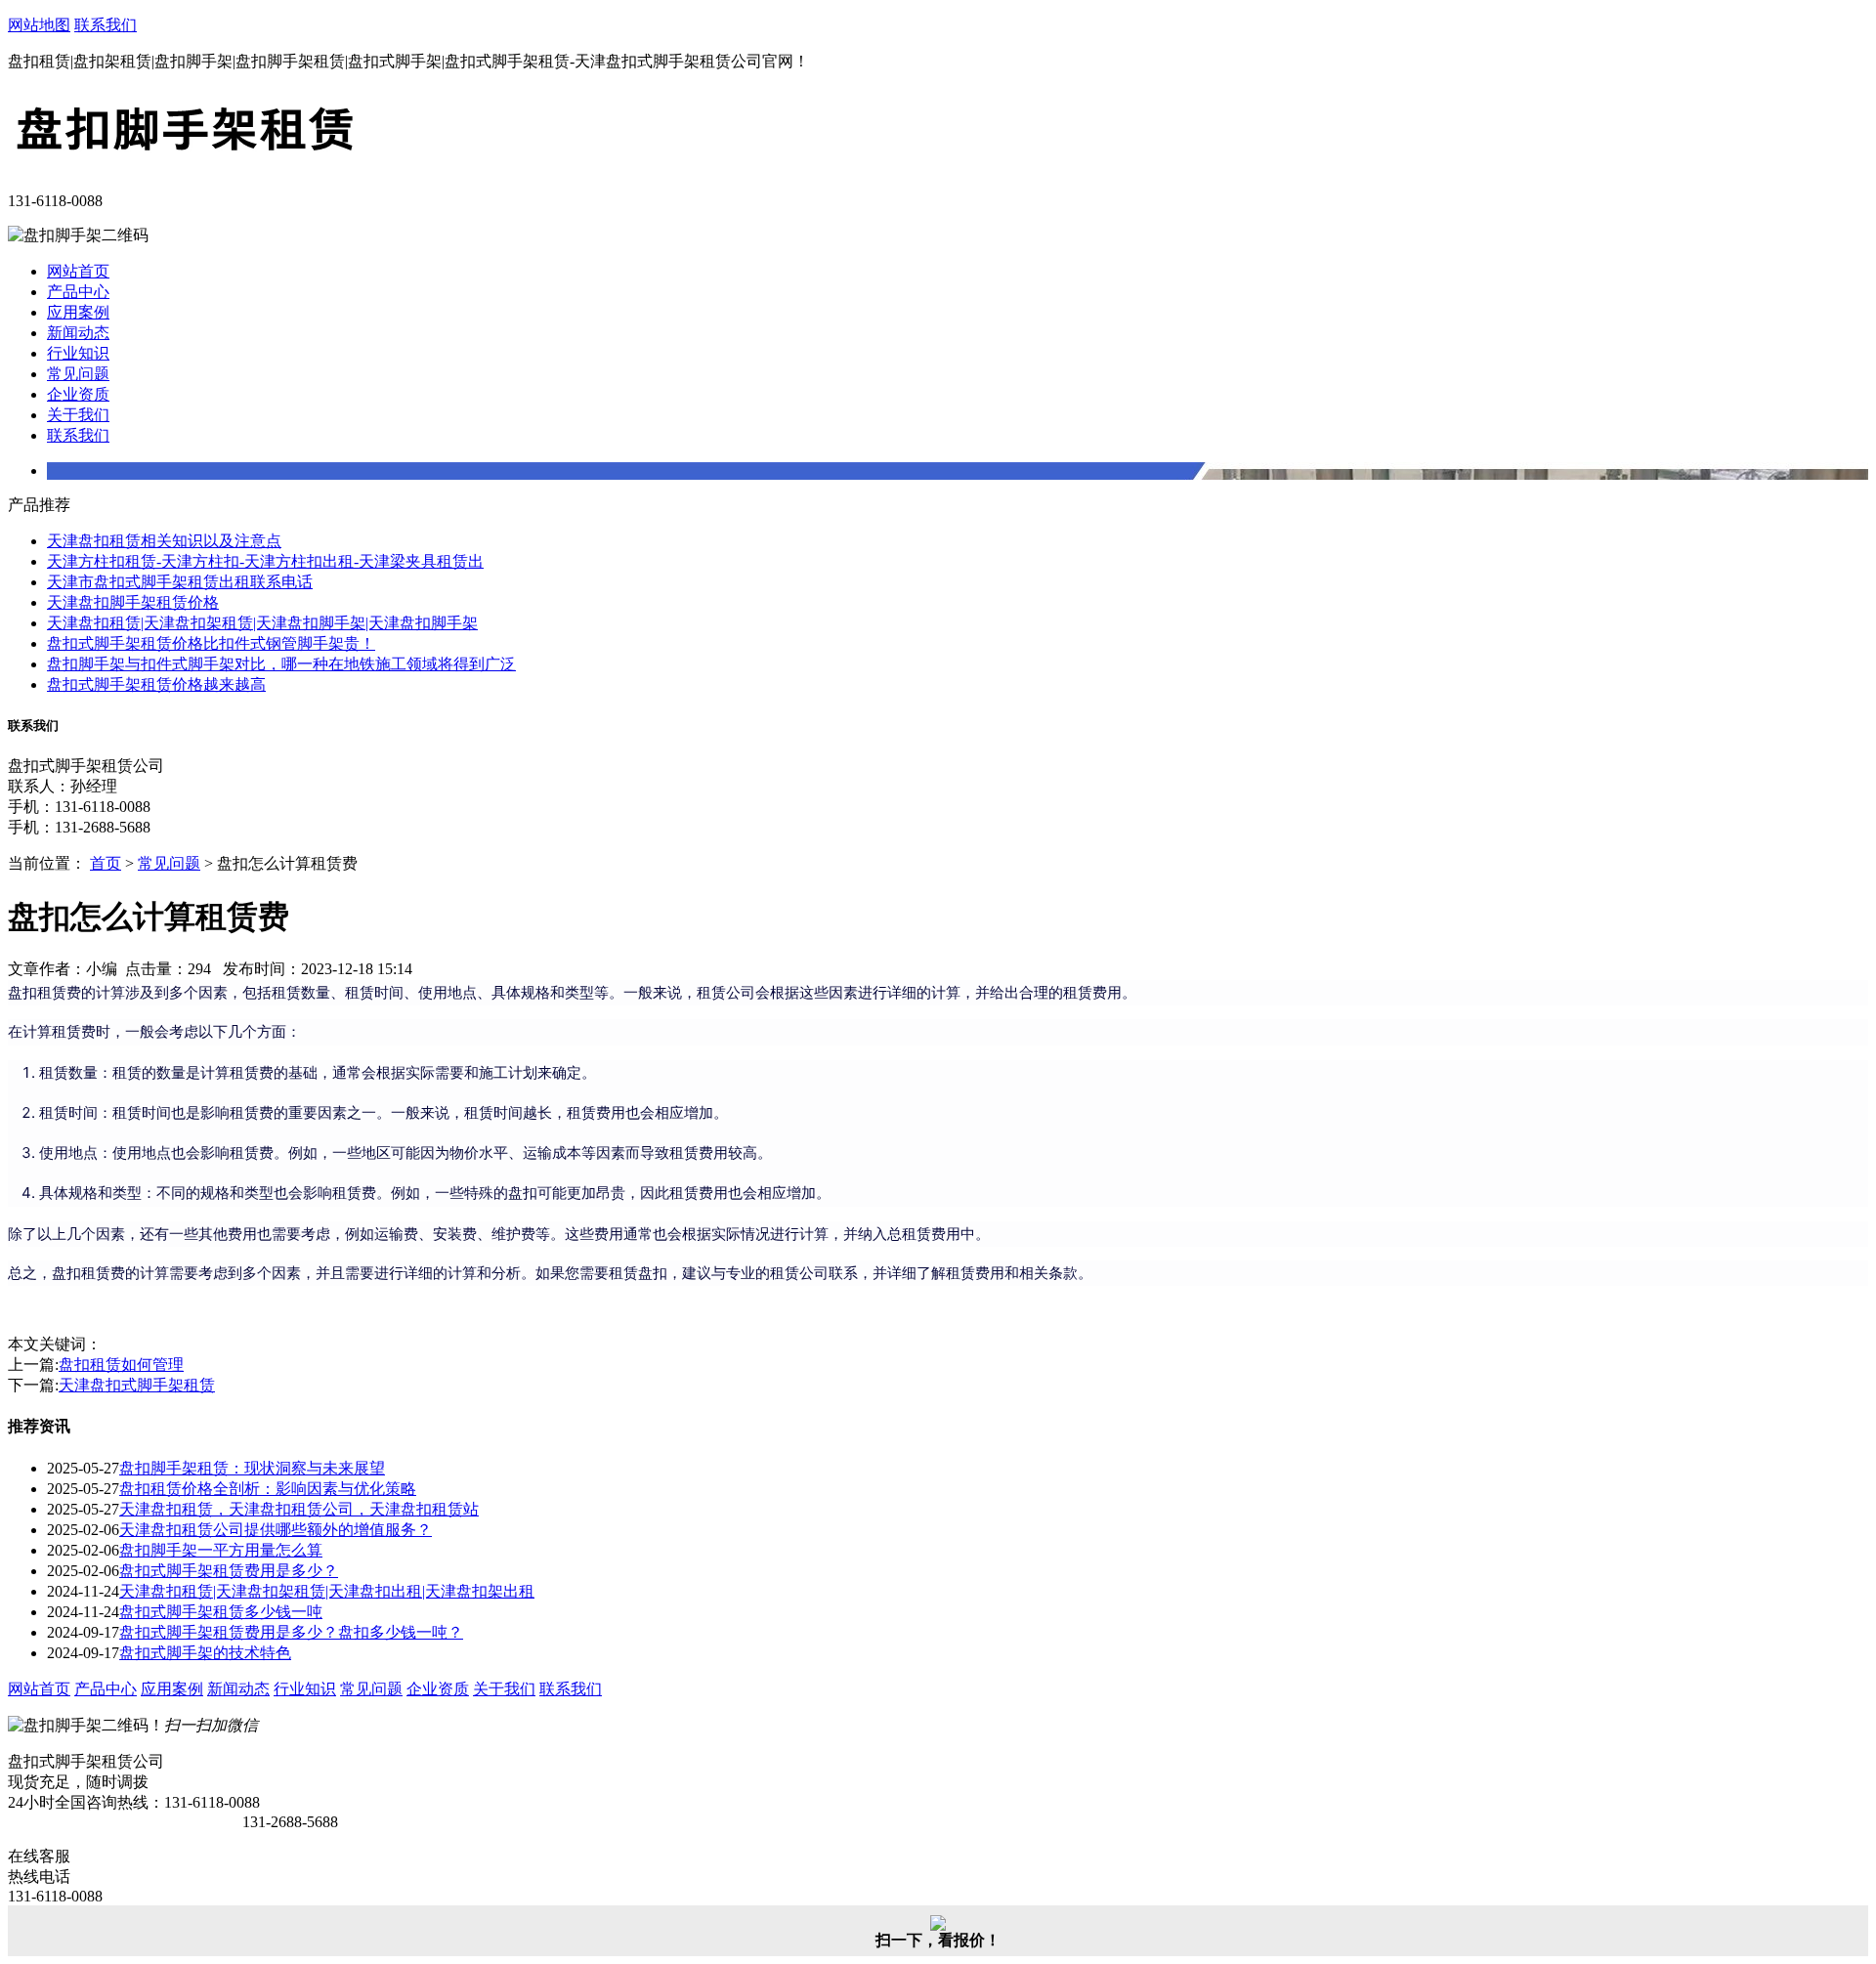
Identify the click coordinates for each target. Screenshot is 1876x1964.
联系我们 (106, 25)
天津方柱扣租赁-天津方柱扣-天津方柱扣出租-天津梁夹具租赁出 (265, 561)
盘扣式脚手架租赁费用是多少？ (229, 1571)
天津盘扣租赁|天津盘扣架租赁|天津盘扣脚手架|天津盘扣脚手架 (262, 623)
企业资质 (78, 394)
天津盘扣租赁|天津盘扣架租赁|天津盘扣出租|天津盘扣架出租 (327, 1591)
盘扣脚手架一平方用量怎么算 (221, 1550)
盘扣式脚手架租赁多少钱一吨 (221, 1612)
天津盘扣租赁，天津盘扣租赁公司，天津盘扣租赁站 (299, 1509)
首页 (106, 863)
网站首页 (78, 271)
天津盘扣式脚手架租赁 (137, 1385)
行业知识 (78, 353)
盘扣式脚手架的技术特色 (205, 1653)
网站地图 (39, 25)
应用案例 (78, 312)
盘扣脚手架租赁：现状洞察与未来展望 (252, 1468)
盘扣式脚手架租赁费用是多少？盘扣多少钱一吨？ (291, 1632)
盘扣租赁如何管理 (121, 1365)
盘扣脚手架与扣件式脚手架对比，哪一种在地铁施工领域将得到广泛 (281, 664)
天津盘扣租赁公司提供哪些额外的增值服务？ (276, 1530)
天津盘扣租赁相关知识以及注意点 (164, 541)
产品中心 (78, 292)
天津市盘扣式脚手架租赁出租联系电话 (180, 582)
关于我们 (78, 415)
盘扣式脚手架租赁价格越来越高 (156, 684)
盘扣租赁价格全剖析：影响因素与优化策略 (268, 1489)
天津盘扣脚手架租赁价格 (133, 602)
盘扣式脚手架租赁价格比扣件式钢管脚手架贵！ (211, 643)
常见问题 (78, 374)
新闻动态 (78, 333)
